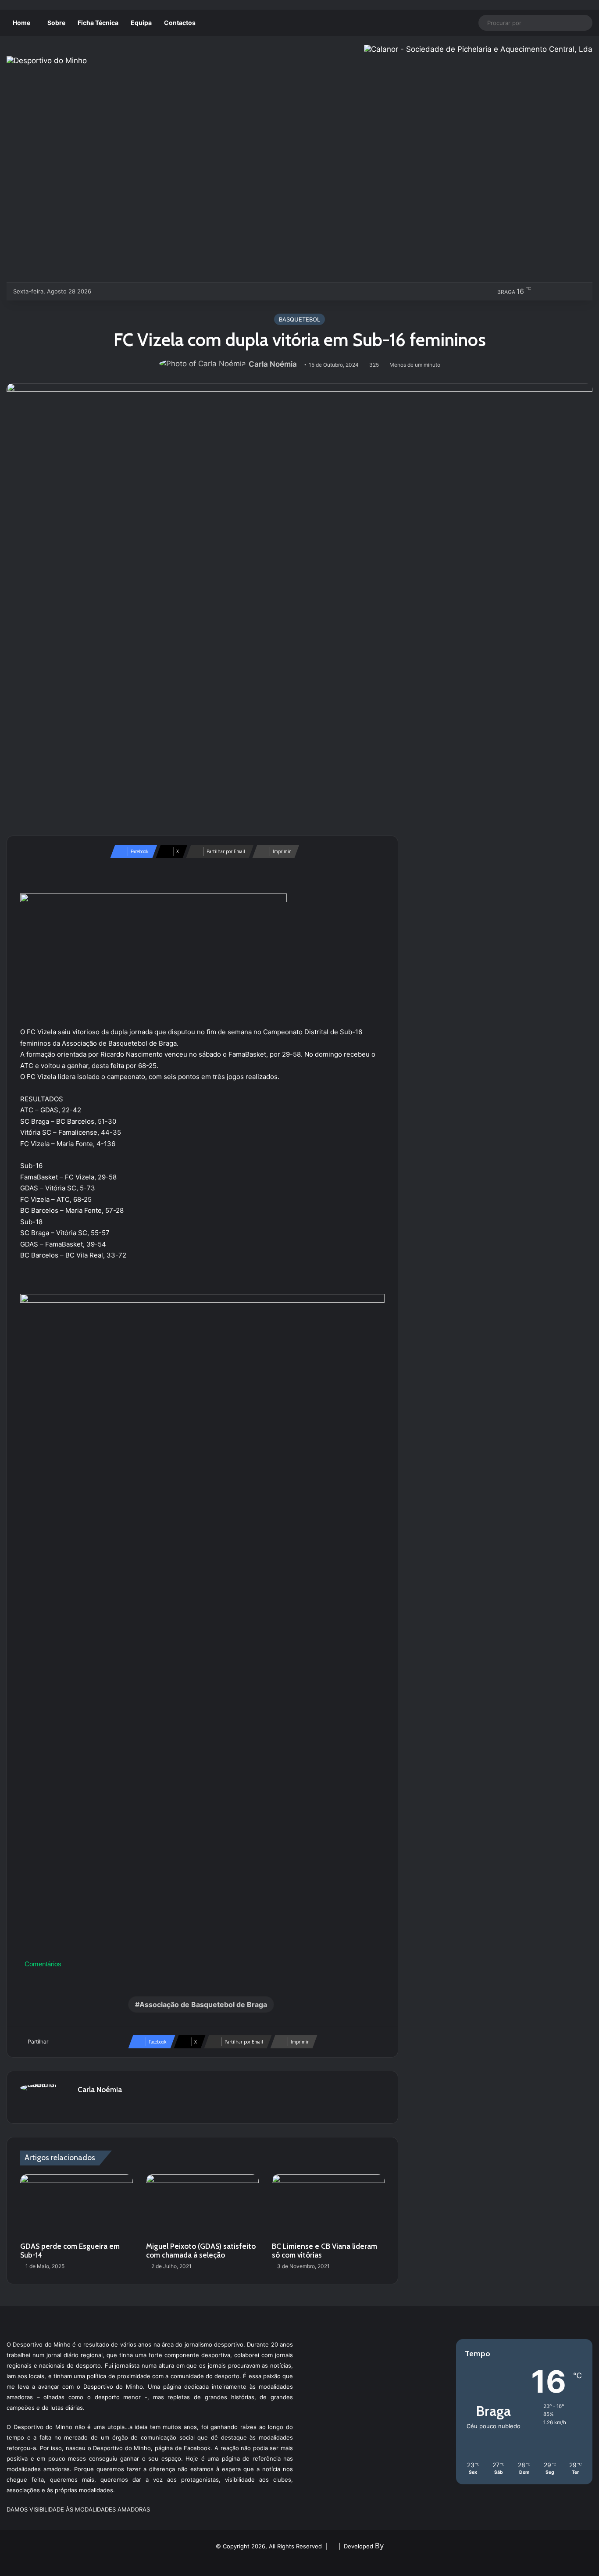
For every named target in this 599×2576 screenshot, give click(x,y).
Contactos (180, 23)
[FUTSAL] (148, 291)
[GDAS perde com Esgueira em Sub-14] (77, 2206)
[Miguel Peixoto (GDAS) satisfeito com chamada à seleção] (202, 2206)
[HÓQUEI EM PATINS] (192, 291)
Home (21, 23)
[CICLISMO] (134, 291)
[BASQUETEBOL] (119, 291)
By (379, 2546)
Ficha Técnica (98, 23)
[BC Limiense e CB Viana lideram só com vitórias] (328, 2206)
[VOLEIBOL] (163, 291)
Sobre (56, 23)
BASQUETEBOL (299, 319)
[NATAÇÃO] (177, 291)
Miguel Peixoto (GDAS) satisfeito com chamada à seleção (201, 2251)
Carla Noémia (273, 364)
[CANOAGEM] (105, 291)
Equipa (141, 23)
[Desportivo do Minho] (47, 61)
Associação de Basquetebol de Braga (203, 2004)
